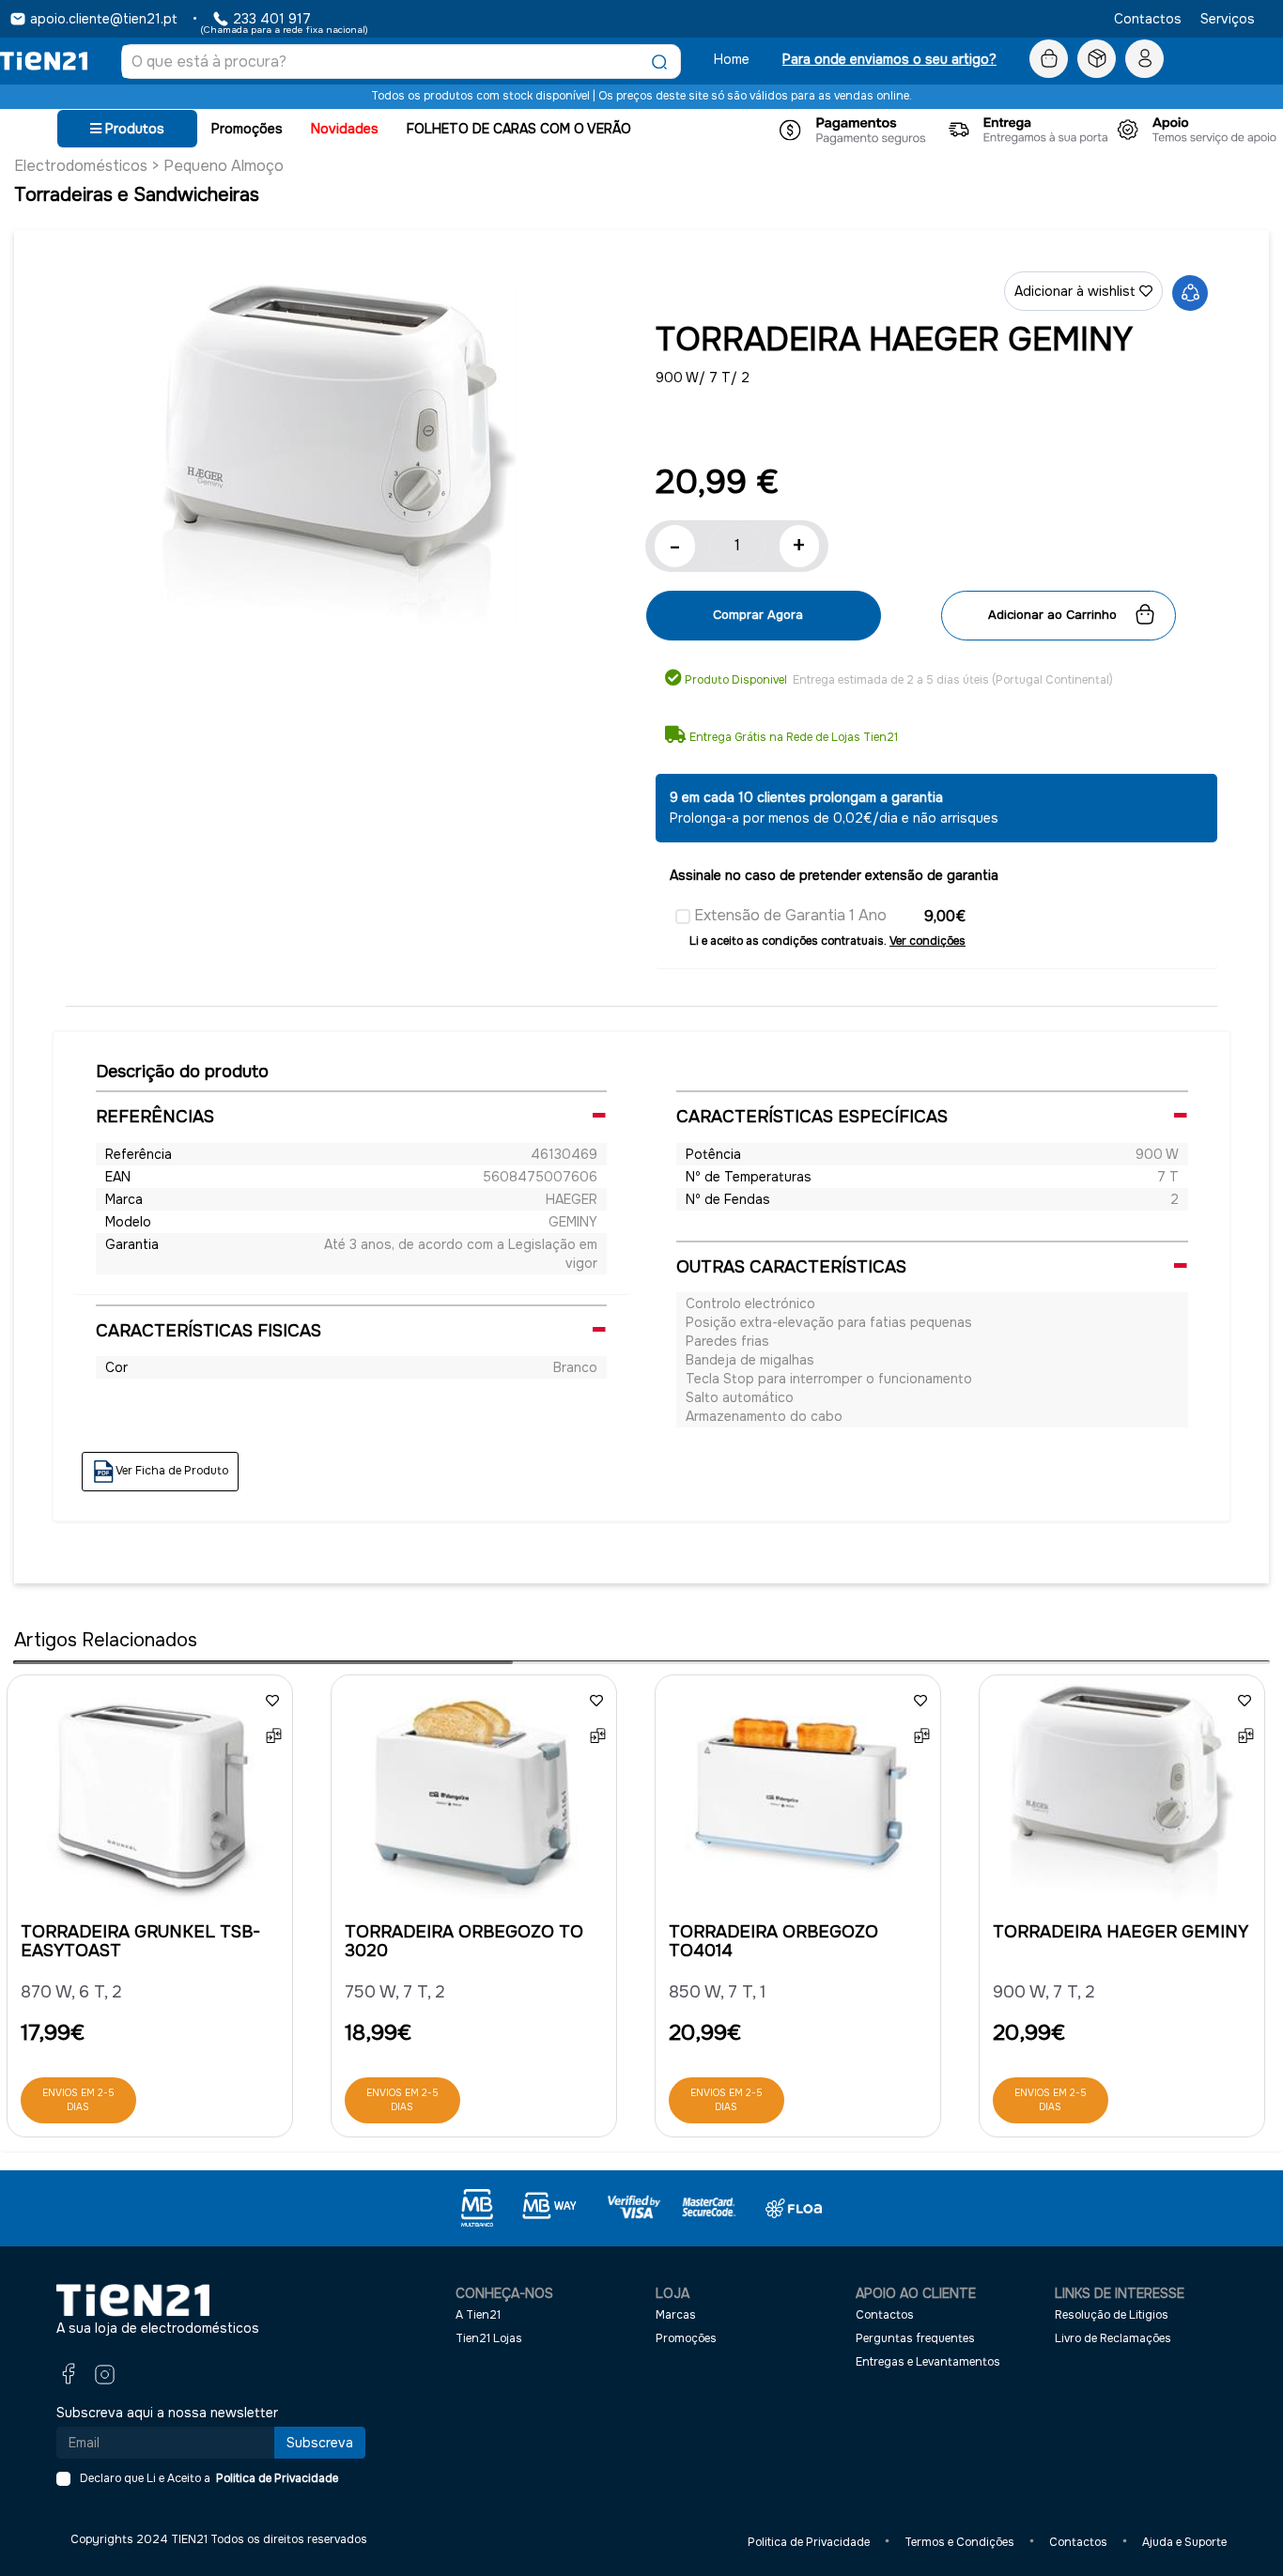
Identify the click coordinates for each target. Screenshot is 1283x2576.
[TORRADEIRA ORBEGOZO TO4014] (798, 1797)
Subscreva (320, 2443)
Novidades (345, 129)
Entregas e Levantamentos (928, 2362)
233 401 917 (272, 19)
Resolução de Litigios (1112, 2315)
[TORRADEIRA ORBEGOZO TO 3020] (474, 1797)
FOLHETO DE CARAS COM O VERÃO (519, 129)
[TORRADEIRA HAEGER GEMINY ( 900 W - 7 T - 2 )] (340, 456)
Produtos (133, 129)
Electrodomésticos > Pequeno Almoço (149, 166)
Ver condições (927, 941)
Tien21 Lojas (489, 2338)
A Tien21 (478, 2315)
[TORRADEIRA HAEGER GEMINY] (1122, 1797)
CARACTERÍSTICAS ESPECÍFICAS (812, 1117)
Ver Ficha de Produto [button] (172, 1472)
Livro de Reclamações (1113, 2338)
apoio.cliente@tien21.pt (104, 19)
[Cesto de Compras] (1049, 59)
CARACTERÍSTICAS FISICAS (209, 1331)
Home (732, 59)
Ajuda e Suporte (1184, 2542)
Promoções (247, 129)
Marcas (676, 2315)
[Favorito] (272, 1700)
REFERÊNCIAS (155, 1117)
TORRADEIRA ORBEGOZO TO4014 (773, 1941)
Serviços (1228, 19)
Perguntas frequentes (915, 2338)
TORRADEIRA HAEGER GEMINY (1121, 1932)
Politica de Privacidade (274, 2478)
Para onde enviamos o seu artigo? (889, 59)
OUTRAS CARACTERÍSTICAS (791, 1267)
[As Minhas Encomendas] (1097, 59)
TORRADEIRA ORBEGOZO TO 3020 (464, 1941)
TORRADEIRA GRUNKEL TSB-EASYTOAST (140, 1941)
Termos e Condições (959, 2542)
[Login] (1144, 59)
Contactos (1148, 19)
